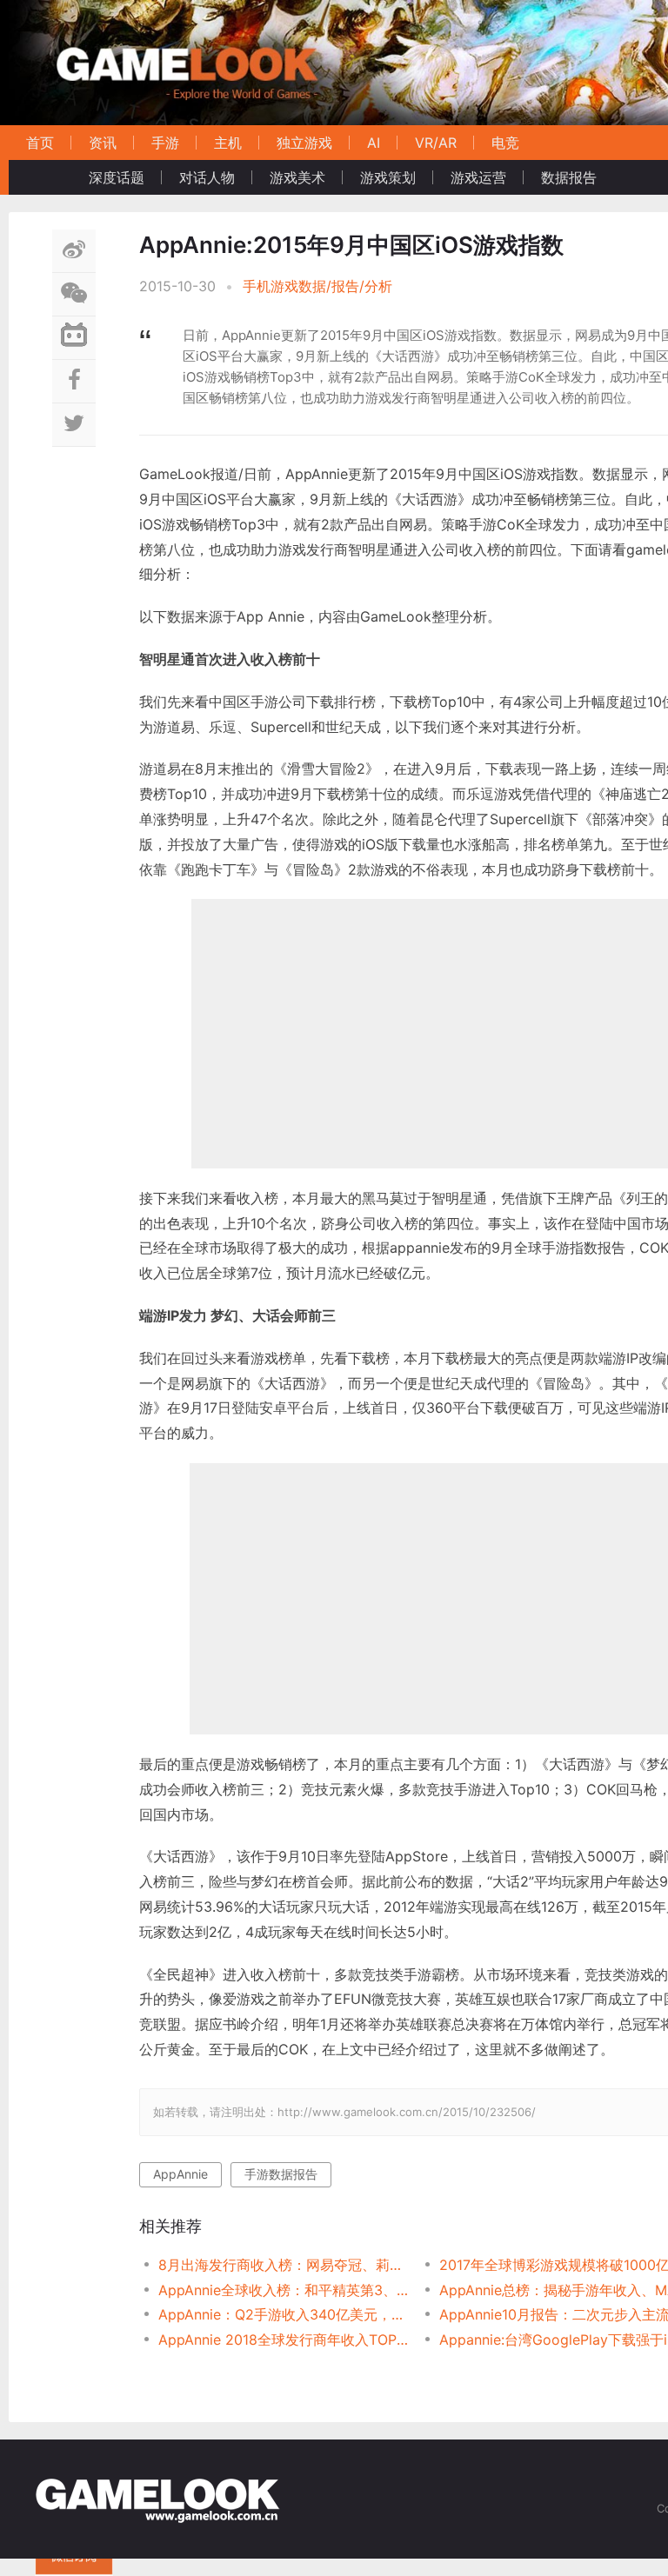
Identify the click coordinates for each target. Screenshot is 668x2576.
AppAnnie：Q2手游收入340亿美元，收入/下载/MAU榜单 (285, 2314)
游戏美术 (297, 177)
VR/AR (436, 143)
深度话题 (117, 177)
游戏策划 (388, 177)
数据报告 (569, 177)
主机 (228, 143)
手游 (165, 143)
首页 (40, 143)
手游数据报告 (281, 2174)
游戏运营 (478, 177)
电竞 (505, 143)
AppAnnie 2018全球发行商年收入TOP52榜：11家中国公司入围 (285, 2340)
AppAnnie (180, 2174)
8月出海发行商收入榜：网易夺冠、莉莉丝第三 (285, 2265)
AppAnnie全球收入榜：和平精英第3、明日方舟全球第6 (285, 2290)
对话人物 (207, 177)
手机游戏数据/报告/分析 (317, 286)
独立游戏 (304, 143)
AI (374, 143)
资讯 (103, 143)
